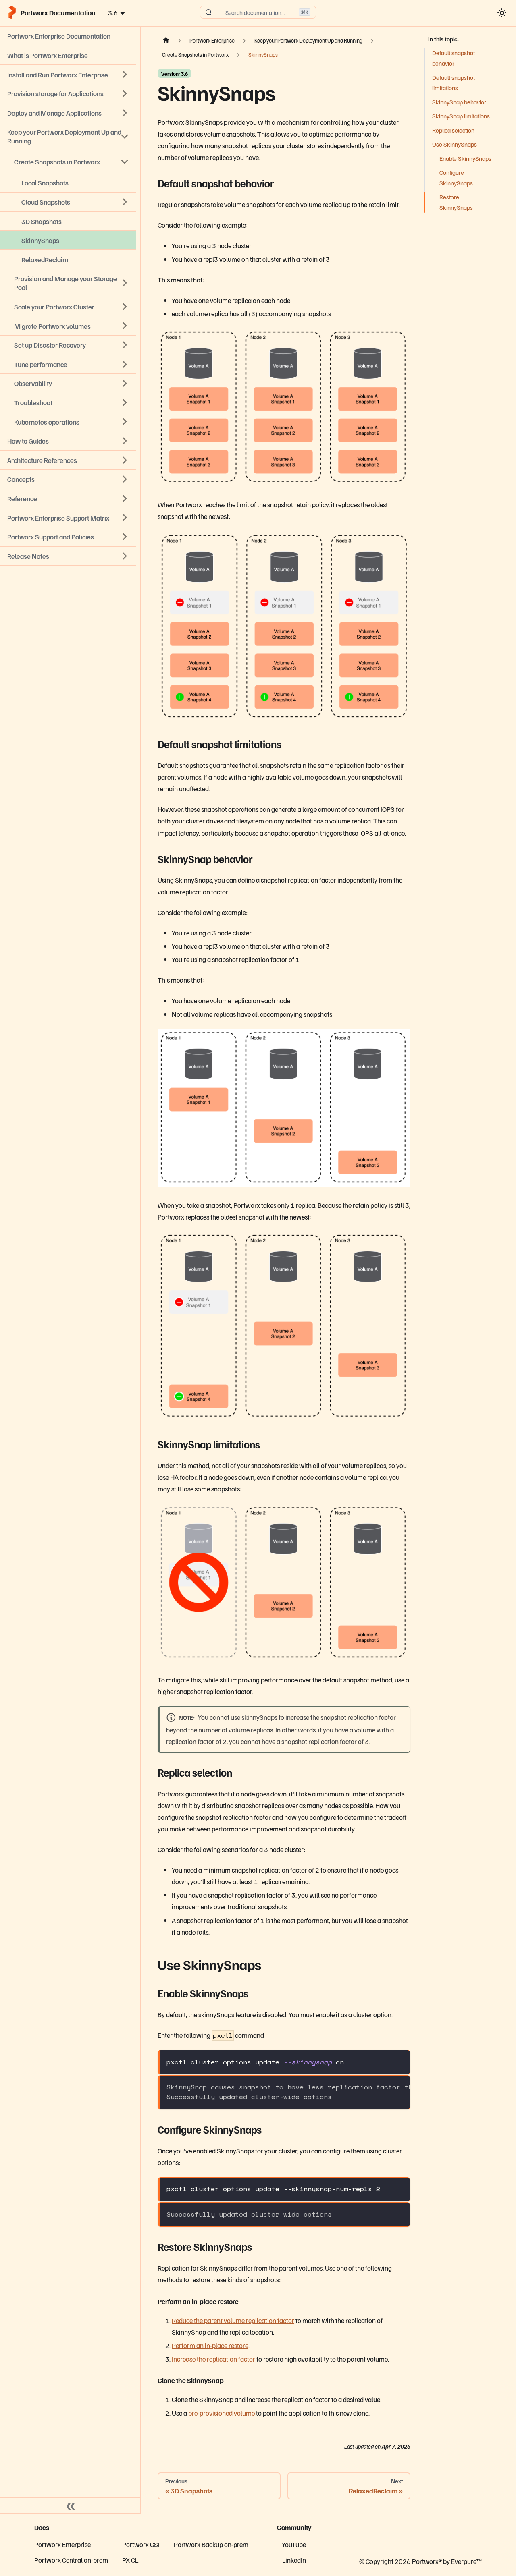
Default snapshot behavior (454, 58)
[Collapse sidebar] (71, 2505)
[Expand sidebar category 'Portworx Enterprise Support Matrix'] (125, 518)
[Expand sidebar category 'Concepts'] (125, 479)
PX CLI (131, 2560)
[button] (68, 556)
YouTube (294, 2544)
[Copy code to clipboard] (399, 2061)
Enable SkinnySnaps (465, 158)
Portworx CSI (141, 2544)
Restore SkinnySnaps (456, 202)
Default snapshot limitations (454, 83)
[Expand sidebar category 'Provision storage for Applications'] (125, 93)
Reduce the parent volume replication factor (233, 2320)
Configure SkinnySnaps (456, 178)
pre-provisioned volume (222, 2413)
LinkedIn (294, 2560)
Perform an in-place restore (210, 2345)
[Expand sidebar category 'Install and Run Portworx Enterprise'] (125, 75)
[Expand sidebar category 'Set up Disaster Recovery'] (125, 345)
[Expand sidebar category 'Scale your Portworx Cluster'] (125, 307)
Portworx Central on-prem (71, 2560)
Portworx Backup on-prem (211, 2544)
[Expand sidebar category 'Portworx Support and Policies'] (125, 537)
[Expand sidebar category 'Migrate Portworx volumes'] (125, 326)
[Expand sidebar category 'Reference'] (125, 498)
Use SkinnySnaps (455, 144)
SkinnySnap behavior (459, 102)
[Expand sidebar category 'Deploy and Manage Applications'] (125, 113)
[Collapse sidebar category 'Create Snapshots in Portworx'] (125, 162)
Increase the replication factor (213, 2359)
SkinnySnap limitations (461, 116)
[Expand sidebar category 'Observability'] (125, 384)
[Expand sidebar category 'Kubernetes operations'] (125, 422)
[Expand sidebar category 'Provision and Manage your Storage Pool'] (125, 283)
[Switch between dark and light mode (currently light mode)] (502, 13)
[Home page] (166, 41)
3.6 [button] (113, 12)
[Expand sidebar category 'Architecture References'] (125, 460)
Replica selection (453, 130)
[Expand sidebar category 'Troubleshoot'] (125, 402)
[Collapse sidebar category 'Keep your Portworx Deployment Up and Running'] (125, 137)
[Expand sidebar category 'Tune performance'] (125, 364)
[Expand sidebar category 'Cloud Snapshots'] (125, 202)
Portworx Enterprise (62, 2544)
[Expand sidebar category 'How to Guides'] (125, 441)
